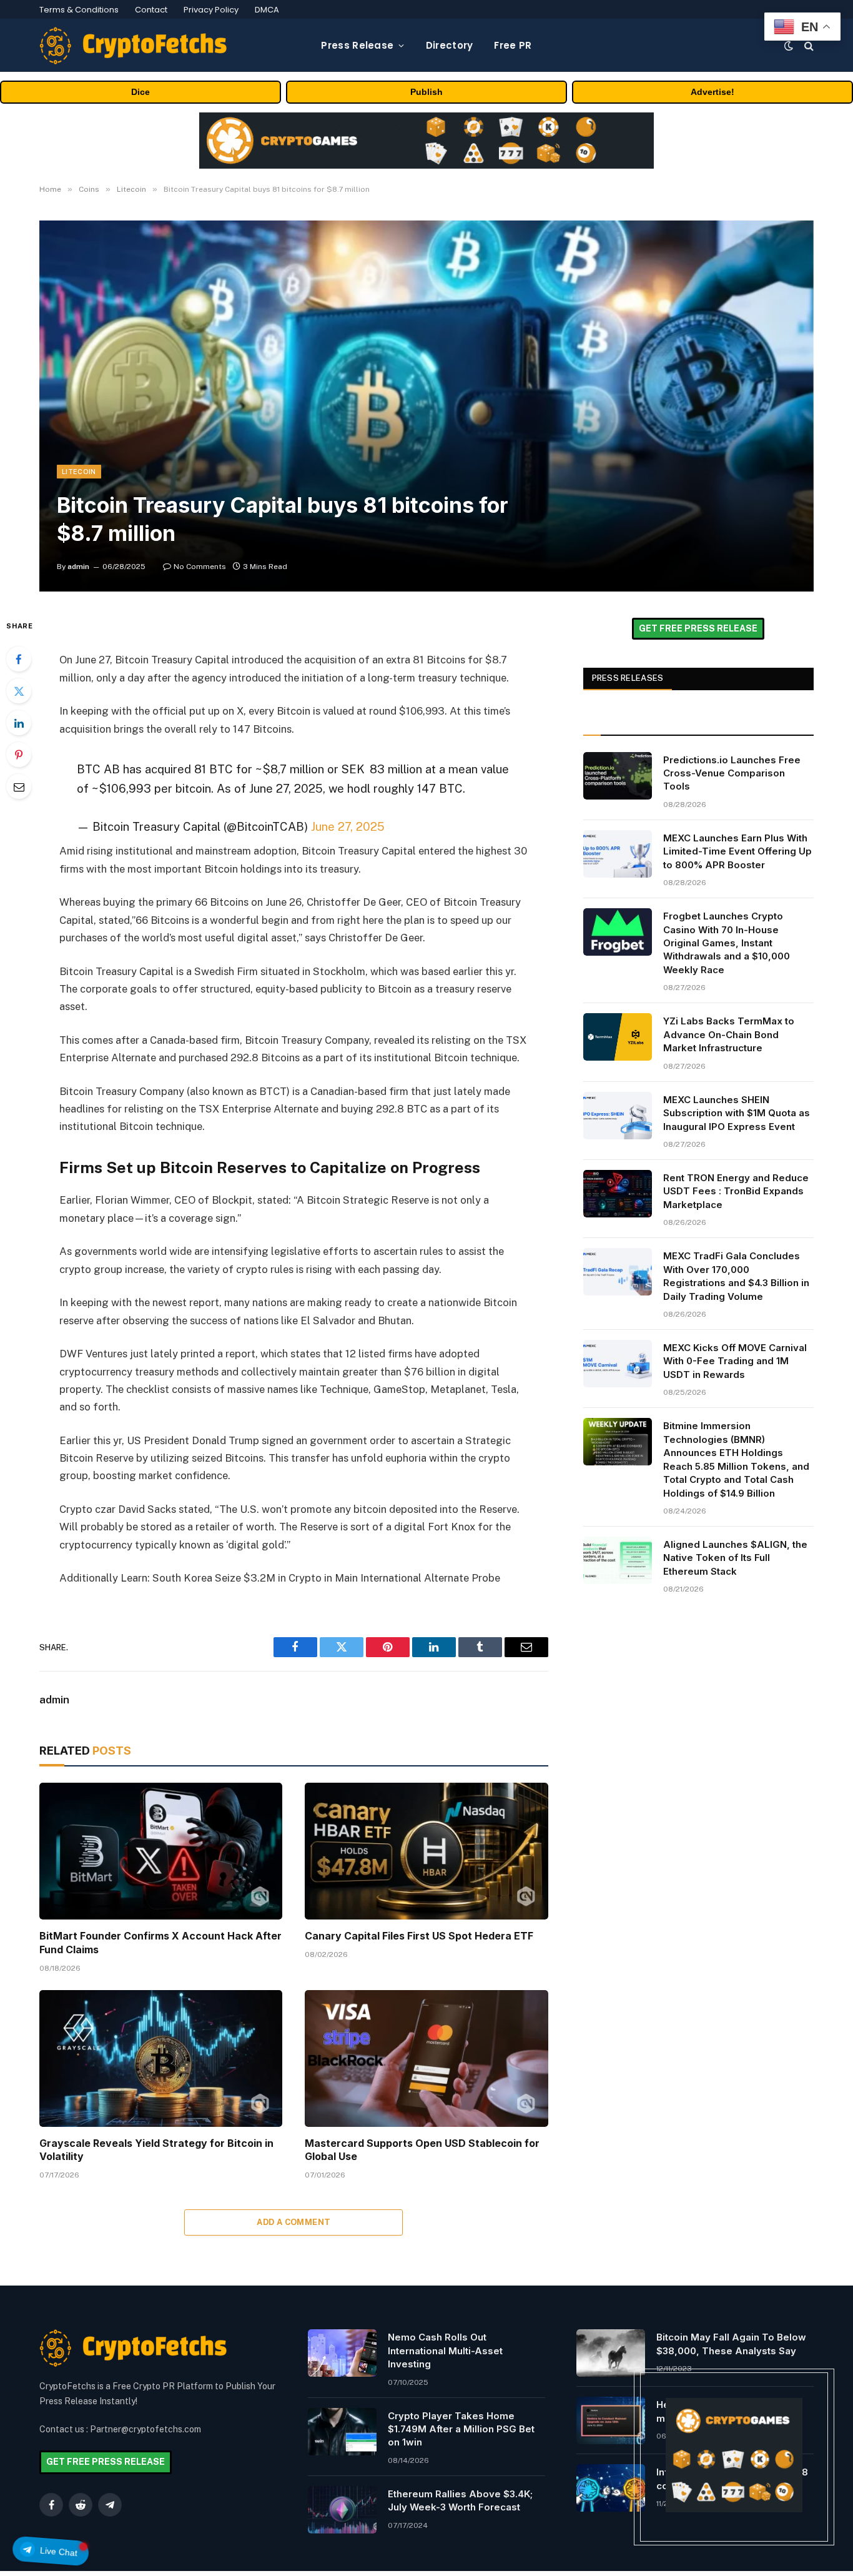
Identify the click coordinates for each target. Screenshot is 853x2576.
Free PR (513, 45)
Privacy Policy (211, 10)
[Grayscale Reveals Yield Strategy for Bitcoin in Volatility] (161, 2058)
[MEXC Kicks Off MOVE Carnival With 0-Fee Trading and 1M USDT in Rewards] (618, 1364)
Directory (450, 45)
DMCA (267, 10)
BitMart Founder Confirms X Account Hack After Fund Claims (160, 1943)
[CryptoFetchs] (133, 46)
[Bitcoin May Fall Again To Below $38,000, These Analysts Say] (611, 2353)
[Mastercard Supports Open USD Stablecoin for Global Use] (426, 2058)
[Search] (808, 45)
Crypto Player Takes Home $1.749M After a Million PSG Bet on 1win (461, 2429)
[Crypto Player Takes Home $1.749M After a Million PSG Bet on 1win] (342, 2432)
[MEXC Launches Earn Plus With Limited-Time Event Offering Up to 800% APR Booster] (618, 854)
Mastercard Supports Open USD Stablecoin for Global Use (422, 2150)
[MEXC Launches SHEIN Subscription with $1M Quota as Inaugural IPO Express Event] (618, 1116)
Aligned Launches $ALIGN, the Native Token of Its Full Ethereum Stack (735, 1558)
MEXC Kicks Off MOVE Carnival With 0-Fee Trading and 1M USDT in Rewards (735, 1361)
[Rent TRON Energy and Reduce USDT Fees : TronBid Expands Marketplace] (618, 1194)
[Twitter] (19, 691)
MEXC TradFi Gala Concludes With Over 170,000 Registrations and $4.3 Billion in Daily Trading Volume (736, 1276)
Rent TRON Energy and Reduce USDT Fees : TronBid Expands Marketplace (736, 1191)
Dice (141, 92)
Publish (426, 92)
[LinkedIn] (19, 723)
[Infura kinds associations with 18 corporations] (611, 2488)
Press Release (357, 45)
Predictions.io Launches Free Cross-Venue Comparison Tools (732, 773)
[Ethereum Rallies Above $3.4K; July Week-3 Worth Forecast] (342, 2510)
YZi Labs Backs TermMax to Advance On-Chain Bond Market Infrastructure (729, 1034)
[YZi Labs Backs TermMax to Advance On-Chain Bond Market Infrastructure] (618, 1037)
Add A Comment (293, 2222)
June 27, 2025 (348, 826)
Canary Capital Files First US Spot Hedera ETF (419, 1936)
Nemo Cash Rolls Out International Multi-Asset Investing (445, 2351)
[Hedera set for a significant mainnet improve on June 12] (611, 2420)
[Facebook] (19, 659)
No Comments (200, 567)
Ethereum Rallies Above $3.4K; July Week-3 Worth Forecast (460, 2500)
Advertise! (712, 92)
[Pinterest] (19, 755)
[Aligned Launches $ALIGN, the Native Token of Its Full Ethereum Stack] (618, 1560)
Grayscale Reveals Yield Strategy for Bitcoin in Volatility (156, 2150)
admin (78, 567)
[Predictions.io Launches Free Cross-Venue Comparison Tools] (618, 776)
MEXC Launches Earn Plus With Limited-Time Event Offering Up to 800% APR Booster (737, 851)
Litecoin (79, 472)
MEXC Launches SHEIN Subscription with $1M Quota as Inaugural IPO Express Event (737, 1113)
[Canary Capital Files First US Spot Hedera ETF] (426, 1851)
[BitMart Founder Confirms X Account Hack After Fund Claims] (161, 1851)
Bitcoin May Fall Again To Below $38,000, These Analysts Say (731, 2344)
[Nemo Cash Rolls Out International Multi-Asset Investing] (342, 2353)
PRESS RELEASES (628, 678)
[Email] (19, 786)
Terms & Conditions (79, 10)
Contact (151, 10)
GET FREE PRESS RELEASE (698, 628)
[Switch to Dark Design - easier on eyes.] (789, 46)
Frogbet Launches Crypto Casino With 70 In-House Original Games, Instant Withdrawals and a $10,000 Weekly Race (727, 943)
